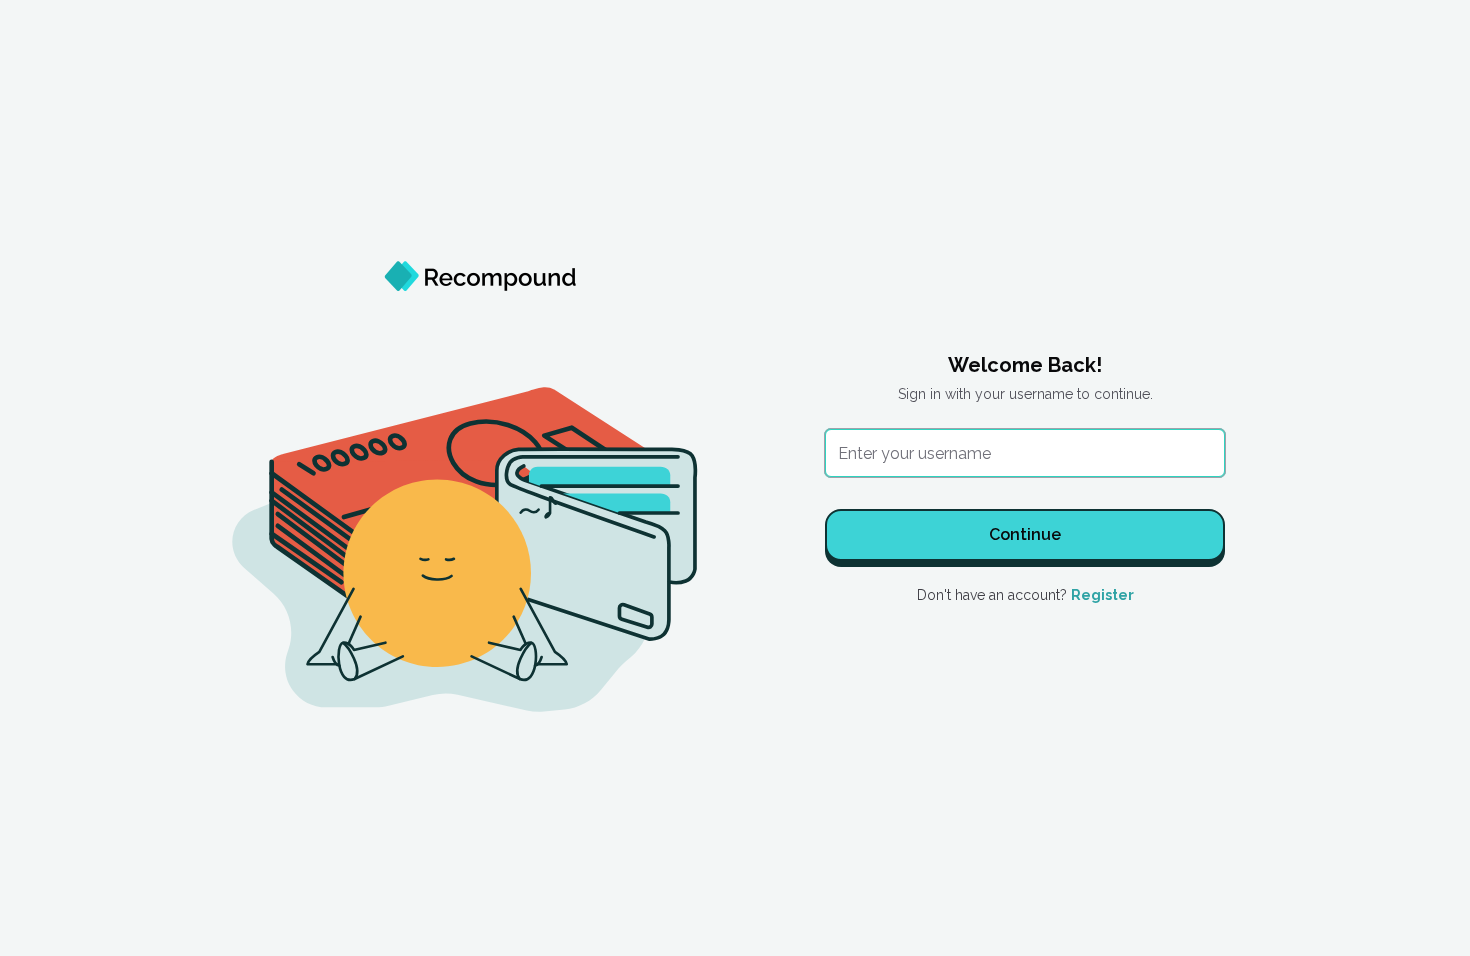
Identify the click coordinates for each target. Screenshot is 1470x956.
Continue (1025, 534)
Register (1102, 595)
